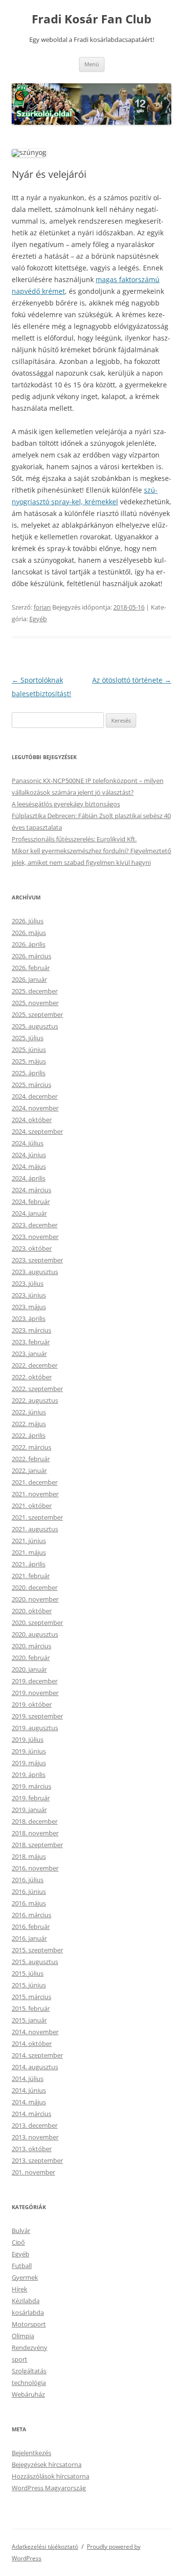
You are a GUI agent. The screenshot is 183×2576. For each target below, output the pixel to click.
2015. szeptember (37, 1950)
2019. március (31, 1786)
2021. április (29, 1564)
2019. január (29, 1810)
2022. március (31, 1447)
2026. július (28, 921)
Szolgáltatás (29, 2371)
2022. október (32, 1377)
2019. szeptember (37, 1716)
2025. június (29, 1049)
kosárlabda (28, 2312)
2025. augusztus (35, 1026)
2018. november (35, 1833)
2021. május (29, 1552)
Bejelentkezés (31, 2453)
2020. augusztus (35, 1634)
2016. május (29, 1903)
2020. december (35, 1587)
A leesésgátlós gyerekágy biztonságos (66, 804)
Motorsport (29, 2324)
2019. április (29, 1775)
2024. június (29, 1155)
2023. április (29, 1318)
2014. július (28, 2079)
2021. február (31, 1576)
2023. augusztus (35, 1272)
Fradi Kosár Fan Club (91, 19)
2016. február (31, 1927)
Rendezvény (30, 2347)
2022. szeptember (37, 1389)
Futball (22, 2266)
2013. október (32, 2149)
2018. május (29, 1856)
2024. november (35, 1108)
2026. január (29, 979)
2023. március (31, 1330)
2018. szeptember (37, 1845)
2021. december (35, 1482)
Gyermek (25, 2277)
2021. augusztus (35, 1529)
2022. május (29, 1424)
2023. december (35, 1225)
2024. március (31, 1190)
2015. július (28, 1973)
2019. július (28, 1739)
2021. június (29, 1541)
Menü (92, 64)
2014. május (29, 2102)
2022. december (35, 1365)
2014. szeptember (37, 2055)
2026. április (29, 944)
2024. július (28, 1143)
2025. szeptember (37, 1014)
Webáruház (28, 2394)
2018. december (35, 1821)
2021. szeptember (37, 1517)
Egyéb (38, 619)
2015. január (29, 2020)
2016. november (35, 1868)
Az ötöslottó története (132, 680)
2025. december (35, 991)
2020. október (32, 1611)
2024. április (29, 1178)
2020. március (31, 1646)
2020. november (35, 1599)
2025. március (31, 1085)
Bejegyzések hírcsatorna (47, 2464)
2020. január (29, 1669)
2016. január (29, 1938)
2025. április (29, 1073)
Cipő (18, 2242)
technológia (29, 2383)
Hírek (20, 2289)
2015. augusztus (35, 1962)
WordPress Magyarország (49, 2488)
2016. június (29, 1891)
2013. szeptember (37, 2160)
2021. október (32, 1506)
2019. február (31, 1798)
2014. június (29, 2090)
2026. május (29, 933)
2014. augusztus (35, 2067)
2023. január (29, 1354)
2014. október (32, 2043)
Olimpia (23, 2336)
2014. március (31, 2114)
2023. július (28, 1283)
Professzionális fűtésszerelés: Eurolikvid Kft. (74, 839)
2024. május (29, 1166)
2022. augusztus (35, 1400)
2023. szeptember (37, 1260)
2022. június (29, 1412)
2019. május (29, 1763)
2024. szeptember (37, 1131)
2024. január (29, 1213)
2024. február (31, 1202)
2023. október (32, 1248)
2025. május (29, 1061)
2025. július (28, 1038)
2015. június (29, 1985)
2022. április (29, 1435)
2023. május (29, 1307)
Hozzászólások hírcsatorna (51, 2476)
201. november (33, 2172)
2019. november (35, 1693)
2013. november (35, 2137)
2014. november (35, 2032)
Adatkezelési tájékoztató (45, 2547)
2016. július (28, 1880)
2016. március (31, 1915)
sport (20, 2359)
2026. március (31, 956)
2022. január (29, 1470)
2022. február (31, 1459)
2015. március (31, 1997)
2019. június (29, 1751)
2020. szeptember (37, 1622)
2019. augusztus (35, 1728)
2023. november (35, 1237)
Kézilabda (26, 2301)
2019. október (32, 1704)
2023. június (29, 1295)
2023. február (31, 1342)
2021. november (35, 1494)
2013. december (35, 2125)
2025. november (35, 1003)
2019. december (35, 1681)
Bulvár (21, 2231)
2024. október (32, 1120)
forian (42, 607)
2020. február (31, 1658)
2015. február (31, 2008)
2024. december (35, 1096)
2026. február (31, 968)
